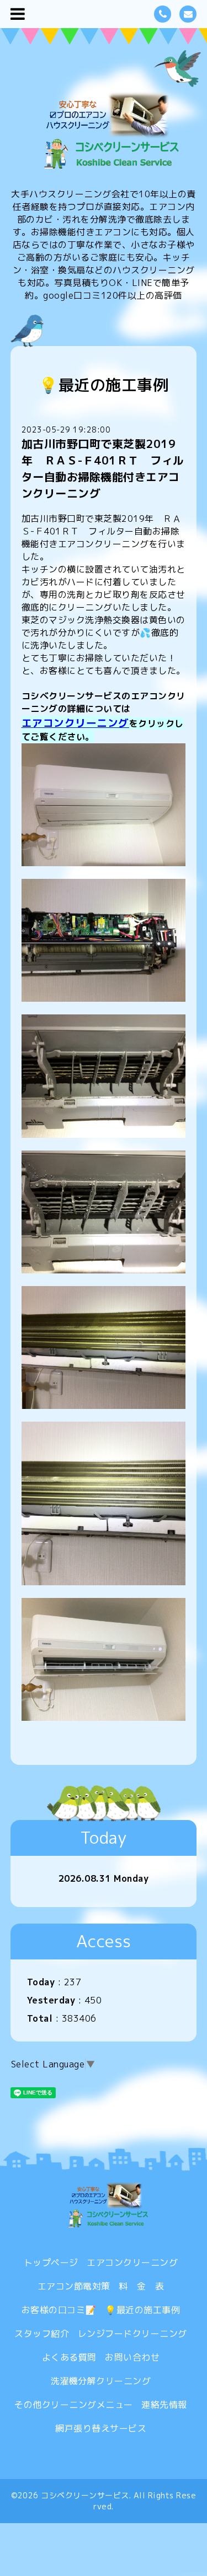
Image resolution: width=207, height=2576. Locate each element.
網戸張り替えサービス (101, 2428)
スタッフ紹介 (42, 2334)
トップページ (51, 2262)
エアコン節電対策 (74, 2286)
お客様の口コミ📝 (59, 2310)
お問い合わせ (132, 2357)
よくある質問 (69, 2357)
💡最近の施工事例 (142, 2310)
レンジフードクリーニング (132, 2334)
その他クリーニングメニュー (74, 2405)
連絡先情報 (164, 2405)
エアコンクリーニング (75, 723)
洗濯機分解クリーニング (101, 2381)
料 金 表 (142, 2286)
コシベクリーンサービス (85, 2495)
